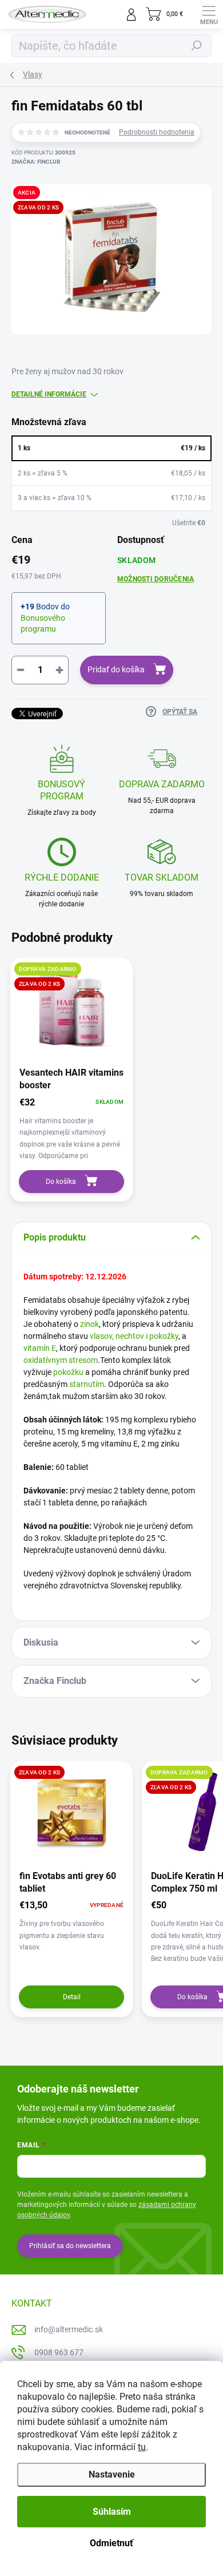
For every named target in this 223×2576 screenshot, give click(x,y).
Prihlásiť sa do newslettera (70, 2246)
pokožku (68, 1372)
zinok (89, 1324)
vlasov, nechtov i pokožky (134, 1336)
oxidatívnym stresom (61, 1360)
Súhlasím (112, 2512)
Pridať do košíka (116, 669)
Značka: (36, 162)
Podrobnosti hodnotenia (157, 132)
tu (142, 2447)
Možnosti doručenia (156, 579)
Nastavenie (112, 2474)
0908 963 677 (59, 2352)
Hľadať (197, 46)
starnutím (87, 1384)
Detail (72, 1997)
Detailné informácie (49, 394)
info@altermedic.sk (69, 2329)
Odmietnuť (111, 2543)
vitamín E (40, 1348)
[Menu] (209, 14)
